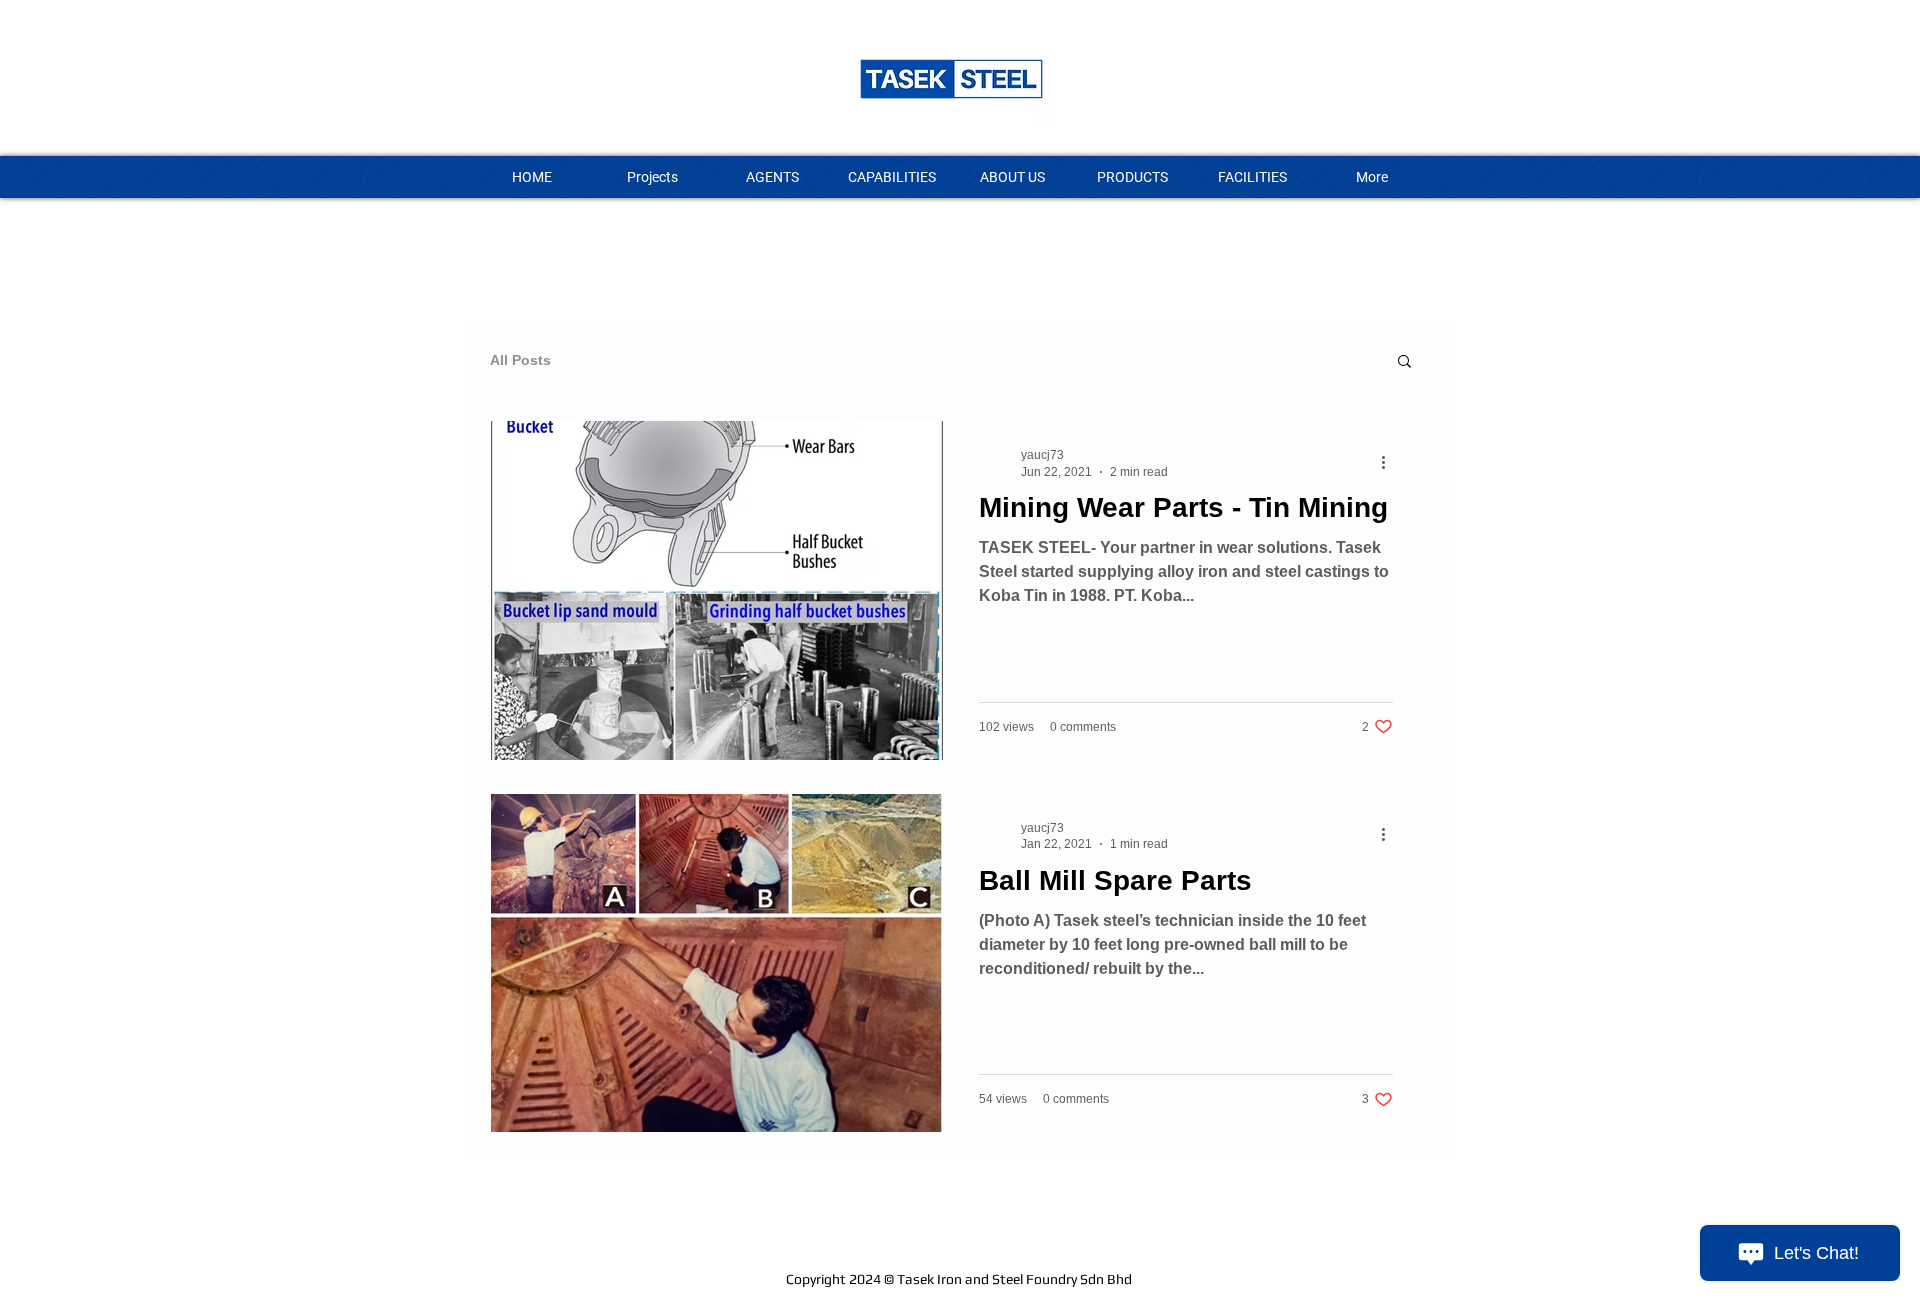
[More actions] (1390, 462)
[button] (1404, 362)
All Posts (520, 360)
